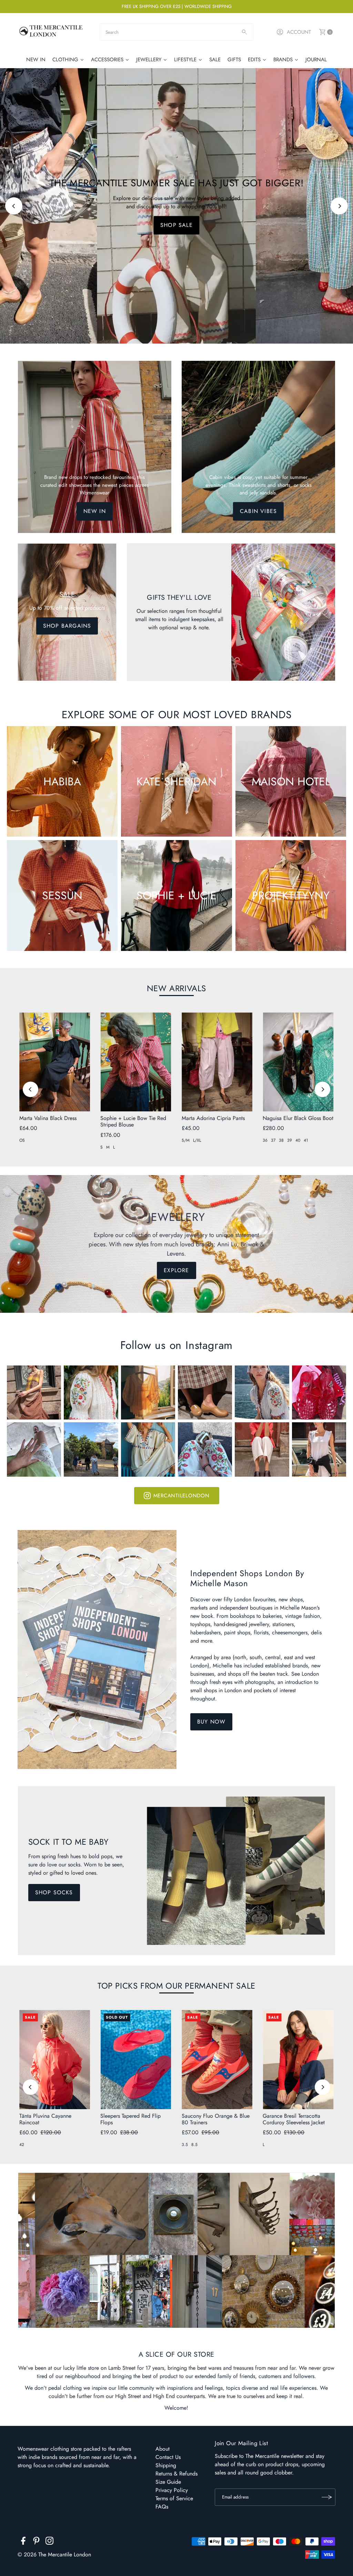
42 (22, 2145)
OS (22, 1140)
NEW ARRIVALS (176, 988)
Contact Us (168, 2457)
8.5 (194, 2145)
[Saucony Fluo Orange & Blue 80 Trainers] (217, 2060)
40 (298, 1140)
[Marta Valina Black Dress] (55, 1062)
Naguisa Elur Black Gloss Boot (298, 1118)
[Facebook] (23, 2542)
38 (281, 1140)
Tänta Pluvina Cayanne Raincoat (45, 2119)
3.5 (185, 2145)
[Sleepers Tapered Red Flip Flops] (136, 2060)
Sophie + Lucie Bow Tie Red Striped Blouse (133, 1121)
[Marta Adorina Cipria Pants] (217, 1062)
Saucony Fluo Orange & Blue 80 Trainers (216, 2119)
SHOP (177, 225)
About (163, 2449)
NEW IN (95, 511)
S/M (186, 1140)
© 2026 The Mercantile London (54, 2554)
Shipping (166, 2465)
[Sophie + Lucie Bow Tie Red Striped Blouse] (136, 1062)
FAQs (162, 2507)
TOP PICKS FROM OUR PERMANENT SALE (176, 1986)
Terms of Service (174, 2498)
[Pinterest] (36, 2542)
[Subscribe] (327, 2497)
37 (273, 1140)
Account (299, 32)
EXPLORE (176, 1270)
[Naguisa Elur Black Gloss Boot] (298, 1062)
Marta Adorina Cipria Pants (213, 1118)
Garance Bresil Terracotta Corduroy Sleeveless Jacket (294, 2119)
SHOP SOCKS (54, 1892)
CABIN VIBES (258, 511)
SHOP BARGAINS (67, 626)
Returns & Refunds (176, 2474)
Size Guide (168, 2482)
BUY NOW (211, 1722)
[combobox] (176, 32)
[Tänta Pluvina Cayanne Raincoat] (55, 2060)
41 (306, 1140)
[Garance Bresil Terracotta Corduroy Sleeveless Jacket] (298, 2060)
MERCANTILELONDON (181, 1496)
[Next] (339, 206)
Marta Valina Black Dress (48, 1118)
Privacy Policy (172, 2490)
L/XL (197, 1140)
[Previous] (14, 206)
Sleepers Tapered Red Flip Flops (130, 2119)
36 (265, 1140)
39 (290, 1140)
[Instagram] (49, 2542)
